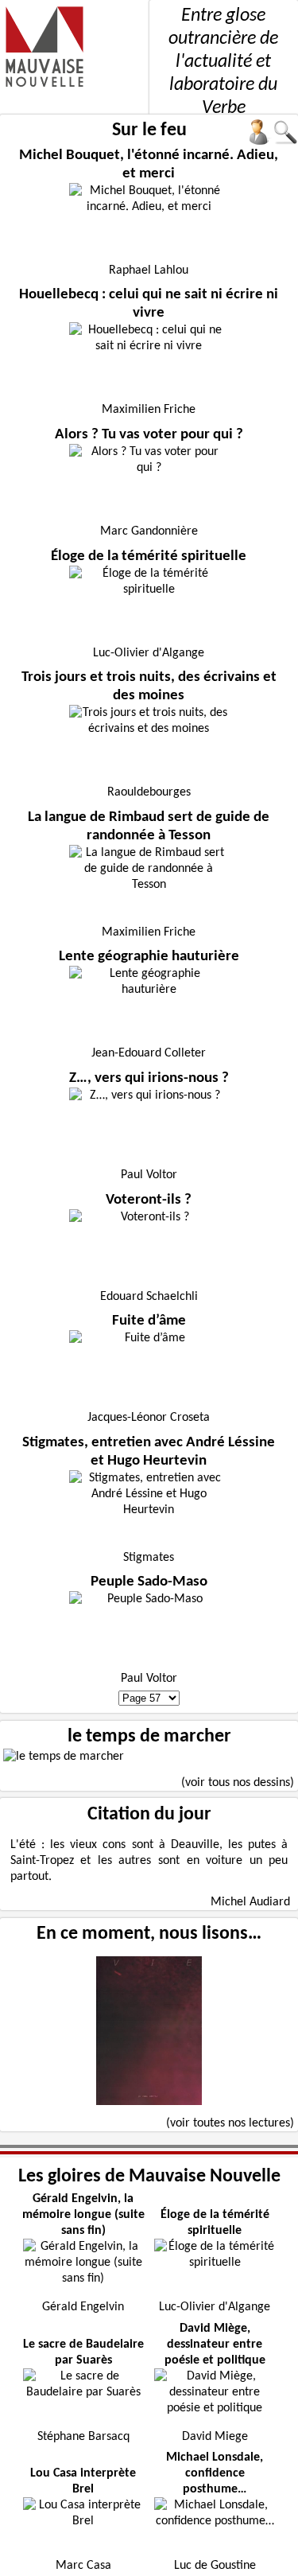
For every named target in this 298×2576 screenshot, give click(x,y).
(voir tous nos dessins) (238, 1783)
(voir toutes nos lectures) (230, 2123)
